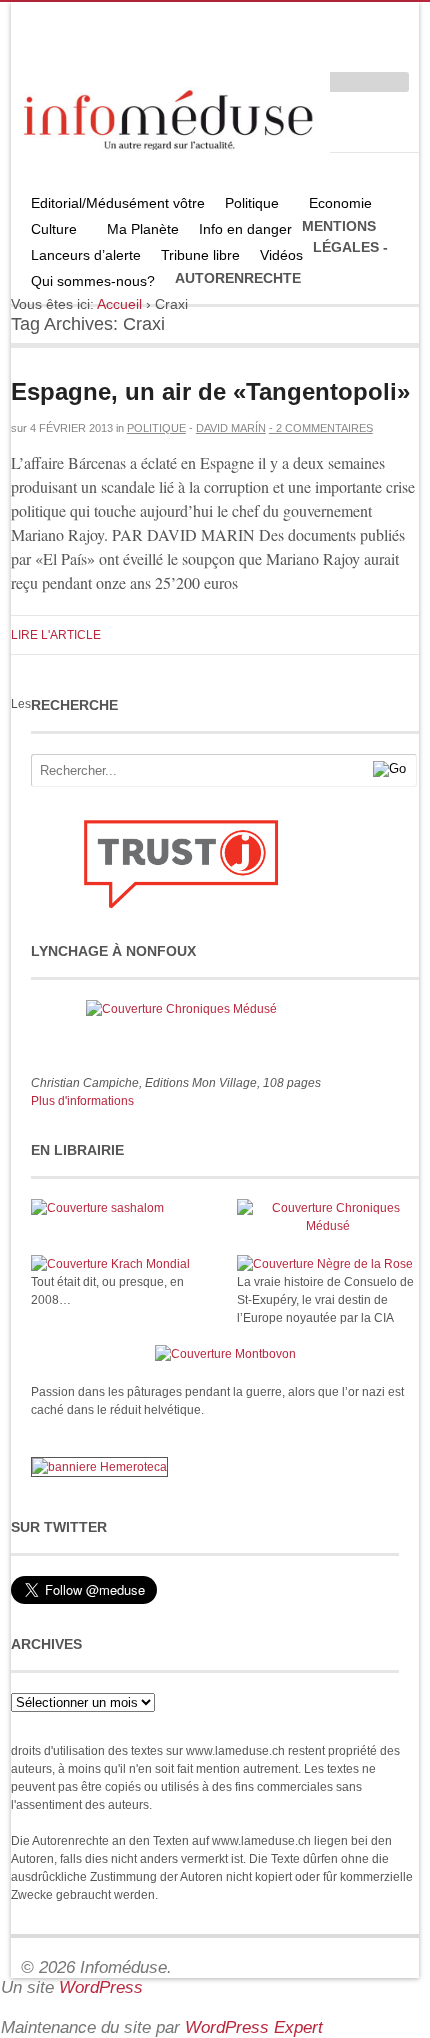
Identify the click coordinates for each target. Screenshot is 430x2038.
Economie (340, 203)
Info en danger (245, 229)
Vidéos (281, 255)
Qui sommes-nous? (88, 283)
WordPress (101, 1987)
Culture (49, 231)
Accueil (119, 304)
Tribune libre (200, 255)
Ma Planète (143, 229)
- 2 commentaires (321, 428)
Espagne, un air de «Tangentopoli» (210, 391)
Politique (247, 205)
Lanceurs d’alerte (86, 255)
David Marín (231, 428)
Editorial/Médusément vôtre (118, 203)
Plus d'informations (82, 1101)
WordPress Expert (254, 2027)
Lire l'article (56, 635)
